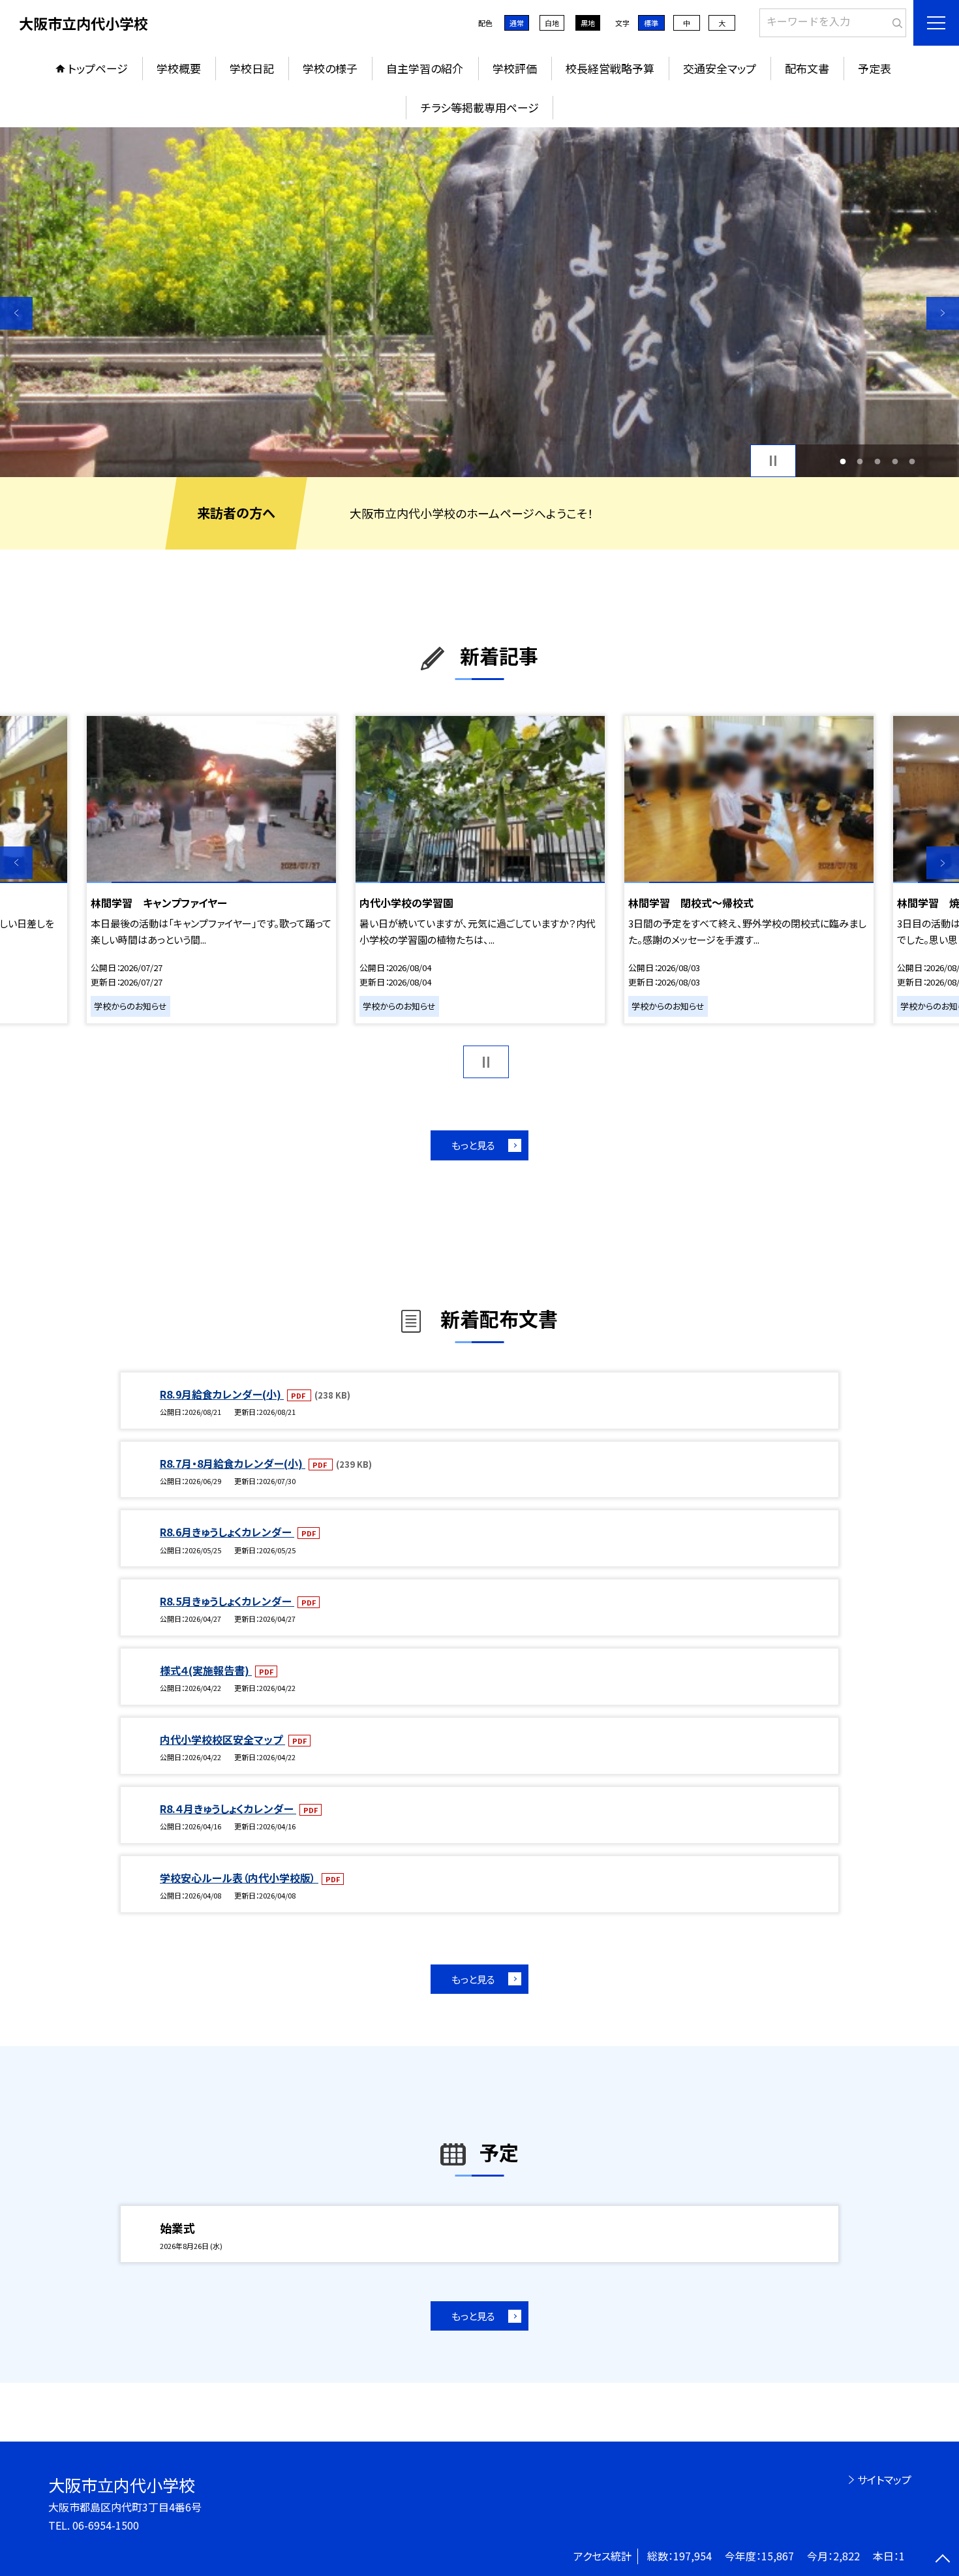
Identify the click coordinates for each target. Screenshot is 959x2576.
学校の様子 (330, 68)
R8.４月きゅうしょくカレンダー (228, 1808)
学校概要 (179, 68)
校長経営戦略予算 (610, 68)
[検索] (895, 20)
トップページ (98, 68)
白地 (552, 23)
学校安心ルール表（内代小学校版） (239, 1878)
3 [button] (878, 461)
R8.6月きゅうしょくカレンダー (227, 1532)
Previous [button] (16, 313)
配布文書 (807, 68)
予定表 (875, 68)
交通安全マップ (720, 68)
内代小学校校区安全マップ (222, 1739)
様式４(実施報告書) (206, 1670)
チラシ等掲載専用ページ (480, 107)
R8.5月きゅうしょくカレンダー (227, 1601)
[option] (479, 302)
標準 (651, 23)
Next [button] (943, 313)
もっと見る (473, 1145)
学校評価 (515, 68)
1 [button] (843, 461)
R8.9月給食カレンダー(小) (222, 1394)
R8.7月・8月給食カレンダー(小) (233, 1463)
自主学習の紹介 (425, 68)
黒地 (588, 23)
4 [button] (895, 461)
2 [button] (860, 461)
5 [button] (912, 461)
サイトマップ (884, 2479)
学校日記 (252, 68)
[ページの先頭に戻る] (943, 2560)
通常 (517, 23)
